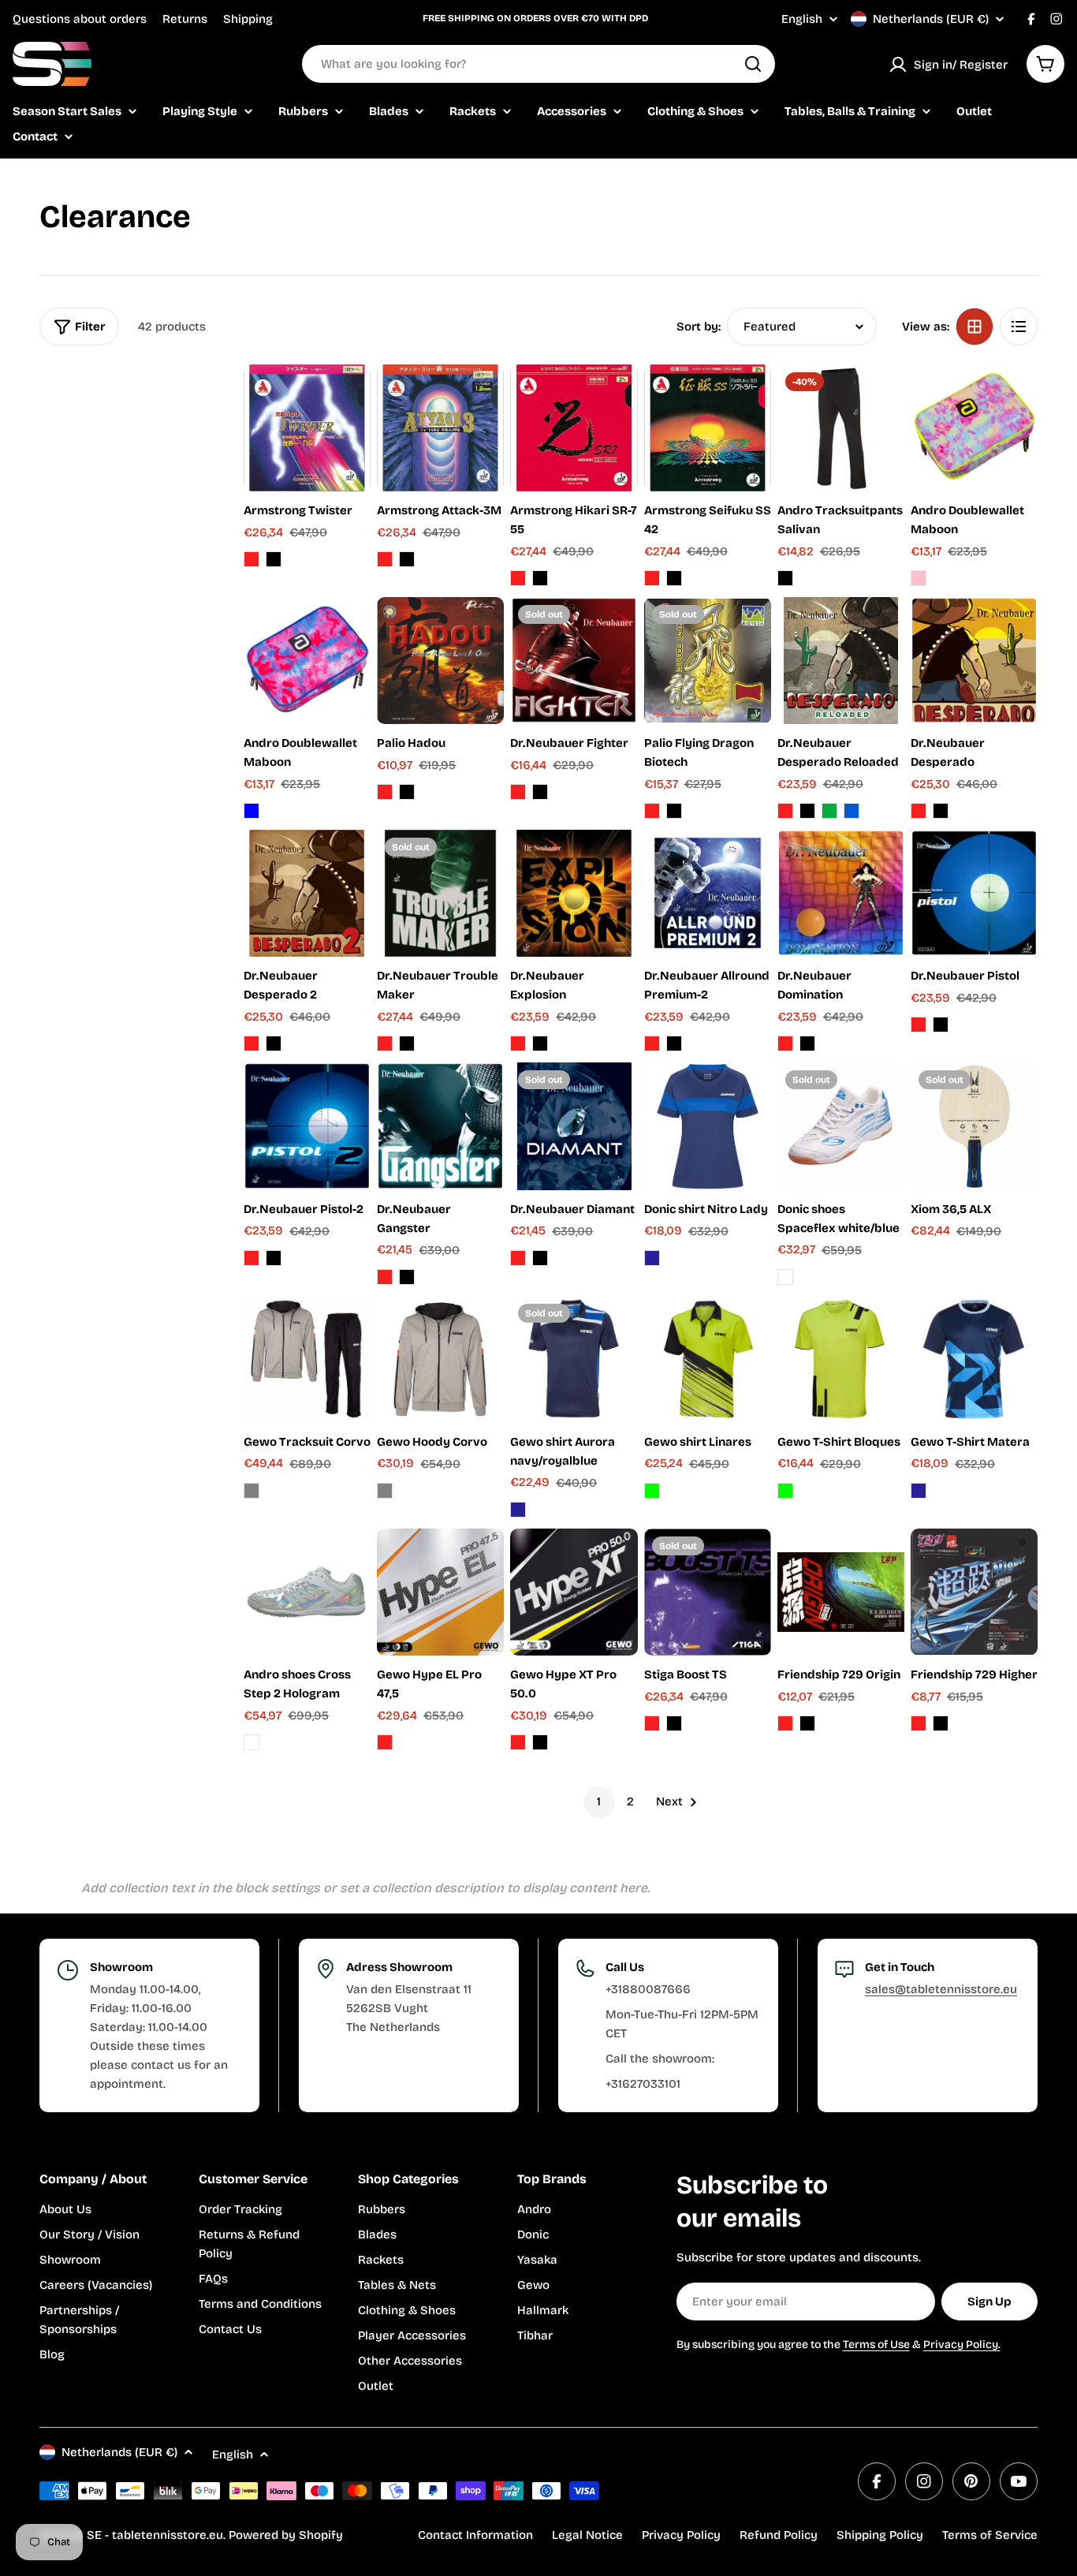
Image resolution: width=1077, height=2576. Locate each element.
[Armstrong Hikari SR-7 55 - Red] (518, 578)
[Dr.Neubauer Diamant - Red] (518, 1258)
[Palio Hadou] (440, 661)
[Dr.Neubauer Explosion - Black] (540, 1043)
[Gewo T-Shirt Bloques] (841, 1359)
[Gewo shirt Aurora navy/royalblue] (574, 1359)
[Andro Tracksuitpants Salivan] (841, 428)
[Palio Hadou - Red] (385, 792)
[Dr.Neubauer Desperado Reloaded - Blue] (852, 811)
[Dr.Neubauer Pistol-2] (307, 1126)
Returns (185, 19)
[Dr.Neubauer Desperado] (974, 661)
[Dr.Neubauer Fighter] (574, 661)
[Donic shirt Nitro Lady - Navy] (652, 1258)
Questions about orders (80, 19)
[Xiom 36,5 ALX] (974, 1126)
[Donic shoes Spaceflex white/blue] (841, 1126)
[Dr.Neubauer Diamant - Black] (540, 1258)
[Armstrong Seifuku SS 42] (708, 428)
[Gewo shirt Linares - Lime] (652, 1491)
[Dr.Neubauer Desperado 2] (307, 893)
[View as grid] (975, 327)
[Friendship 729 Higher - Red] (919, 1723)
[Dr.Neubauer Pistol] (974, 893)
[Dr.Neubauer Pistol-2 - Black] (274, 1258)
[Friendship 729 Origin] (841, 1592)
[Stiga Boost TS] (708, 1592)
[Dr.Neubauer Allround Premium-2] (708, 893)
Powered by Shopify (286, 2535)
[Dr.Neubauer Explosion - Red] (518, 1043)
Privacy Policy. (962, 2345)
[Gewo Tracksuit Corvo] (307, 1359)
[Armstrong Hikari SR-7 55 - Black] (540, 578)
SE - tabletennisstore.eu (155, 2535)
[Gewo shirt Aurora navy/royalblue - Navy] (518, 1510)
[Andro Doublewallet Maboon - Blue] (252, 811)
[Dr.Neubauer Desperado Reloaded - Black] (807, 811)
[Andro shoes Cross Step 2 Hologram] (307, 1592)
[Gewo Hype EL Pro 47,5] (440, 1592)
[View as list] (1019, 327)
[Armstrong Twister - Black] (274, 559)
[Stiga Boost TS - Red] (652, 1723)
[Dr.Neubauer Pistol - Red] (919, 1025)
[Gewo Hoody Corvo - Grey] (385, 1491)
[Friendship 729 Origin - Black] (807, 1723)
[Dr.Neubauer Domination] (841, 893)
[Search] (753, 64)
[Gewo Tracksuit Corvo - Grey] (252, 1491)
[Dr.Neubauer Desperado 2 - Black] (274, 1043)
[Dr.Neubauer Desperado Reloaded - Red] (785, 811)
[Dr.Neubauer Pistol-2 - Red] (252, 1258)
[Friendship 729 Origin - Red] (785, 1723)
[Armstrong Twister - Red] (252, 559)
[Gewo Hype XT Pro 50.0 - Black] (540, 1742)
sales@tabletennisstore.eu (941, 1989)
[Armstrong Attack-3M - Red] (385, 559)
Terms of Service (990, 2535)
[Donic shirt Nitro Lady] (708, 1126)
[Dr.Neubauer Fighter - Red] (518, 792)
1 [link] (599, 1801)
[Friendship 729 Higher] (974, 1592)
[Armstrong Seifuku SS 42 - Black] (674, 578)
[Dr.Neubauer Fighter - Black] (540, 792)
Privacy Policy (681, 2535)
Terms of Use (876, 2345)
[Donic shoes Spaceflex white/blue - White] (785, 1277)
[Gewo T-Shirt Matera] (974, 1359)
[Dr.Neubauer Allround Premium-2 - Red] (652, 1043)
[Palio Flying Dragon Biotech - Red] (652, 811)
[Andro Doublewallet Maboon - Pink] (919, 578)
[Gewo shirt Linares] (708, 1359)
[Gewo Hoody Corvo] (440, 1359)
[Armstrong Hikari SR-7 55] (574, 428)
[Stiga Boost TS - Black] (674, 1723)
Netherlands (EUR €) (931, 19)
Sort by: (699, 327)
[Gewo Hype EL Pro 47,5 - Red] (385, 1742)
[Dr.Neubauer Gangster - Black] (407, 1277)
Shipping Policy (880, 2535)
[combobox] (538, 64)
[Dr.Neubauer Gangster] (440, 1126)
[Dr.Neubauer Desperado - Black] (941, 811)
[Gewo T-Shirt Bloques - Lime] (785, 1491)
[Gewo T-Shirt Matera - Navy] (919, 1491)
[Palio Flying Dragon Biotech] (708, 661)
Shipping (248, 19)
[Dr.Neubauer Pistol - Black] (941, 1025)
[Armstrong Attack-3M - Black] (407, 559)
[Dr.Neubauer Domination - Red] (785, 1043)
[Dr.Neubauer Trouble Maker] (440, 893)
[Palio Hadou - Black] (407, 792)
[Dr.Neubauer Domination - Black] (807, 1043)
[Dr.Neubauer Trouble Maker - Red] (385, 1043)
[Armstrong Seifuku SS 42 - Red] (652, 578)
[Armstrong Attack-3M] (440, 428)
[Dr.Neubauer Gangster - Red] (385, 1277)
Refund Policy (779, 2535)
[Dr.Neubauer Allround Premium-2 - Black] (674, 1043)
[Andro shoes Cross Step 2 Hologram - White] (252, 1742)
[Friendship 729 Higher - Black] (941, 1723)
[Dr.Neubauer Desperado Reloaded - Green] (829, 811)
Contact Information (475, 2535)
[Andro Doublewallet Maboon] (974, 428)
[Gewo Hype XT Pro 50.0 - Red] (518, 1742)
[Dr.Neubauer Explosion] (574, 893)
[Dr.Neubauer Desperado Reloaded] (841, 661)
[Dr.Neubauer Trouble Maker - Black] (407, 1043)
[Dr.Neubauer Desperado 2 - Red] (252, 1043)
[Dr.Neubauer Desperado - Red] (919, 811)
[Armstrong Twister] (307, 428)
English (802, 19)
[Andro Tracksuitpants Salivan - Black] (785, 578)
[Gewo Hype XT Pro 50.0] (574, 1592)
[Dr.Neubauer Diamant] (574, 1126)
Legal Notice (587, 2535)
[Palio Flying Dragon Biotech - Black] (674, 811)
